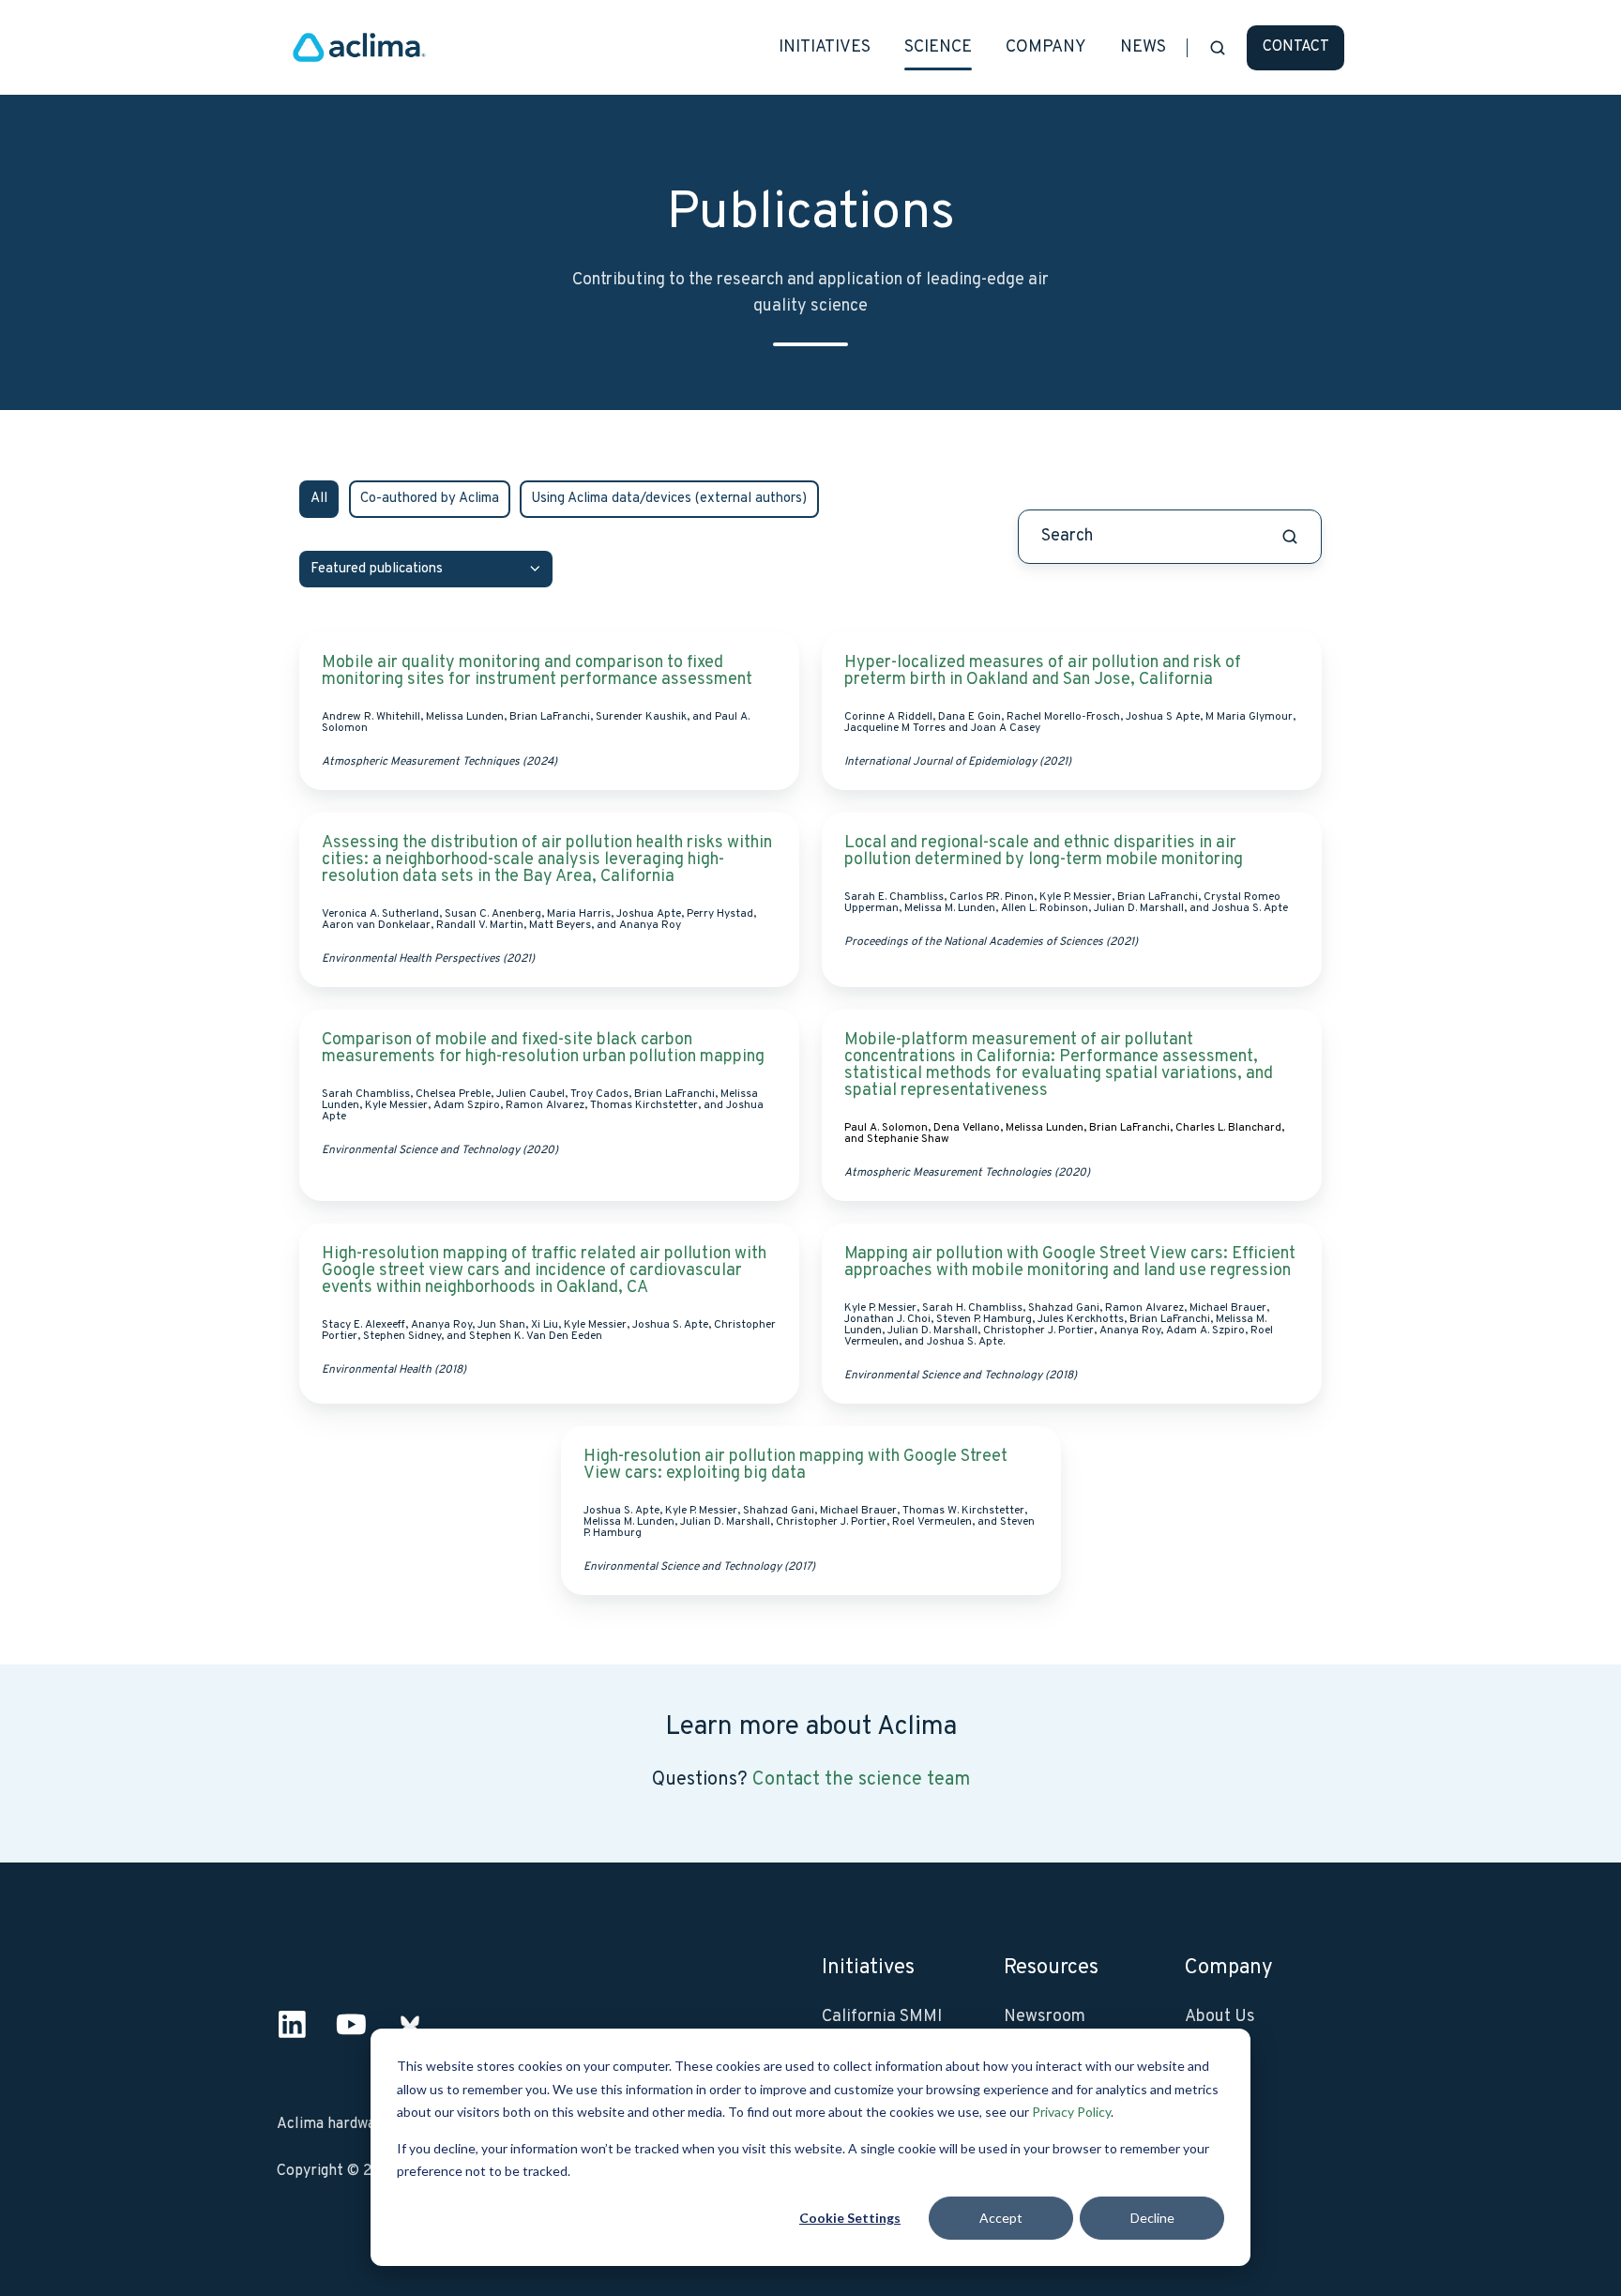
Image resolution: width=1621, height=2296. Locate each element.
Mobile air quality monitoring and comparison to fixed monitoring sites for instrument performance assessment (539, 671)
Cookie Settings (850, 2218)
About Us (1220, 2017)
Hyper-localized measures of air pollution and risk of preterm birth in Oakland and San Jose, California (1043, 671)
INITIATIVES (825, 47)
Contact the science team (861, 1780)
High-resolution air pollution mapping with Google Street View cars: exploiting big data (795, 1465)
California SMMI (882, 2017)
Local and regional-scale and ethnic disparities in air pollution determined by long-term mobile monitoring (1044, 851)
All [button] (319, 499)
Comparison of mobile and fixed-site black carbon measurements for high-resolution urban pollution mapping (543, 1049)
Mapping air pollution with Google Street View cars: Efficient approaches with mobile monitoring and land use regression (1070, 1262)
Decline (1152, 2218)
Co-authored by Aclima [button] (430, 499)
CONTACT (1296, 47)
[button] (1218, 48)
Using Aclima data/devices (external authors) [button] (669, 499)
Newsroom (1045, 2017)
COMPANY (1046, 47)
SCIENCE (938, 47)
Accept (1001, 2218)
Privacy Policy (1071, 2112)
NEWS (1143, 47)
